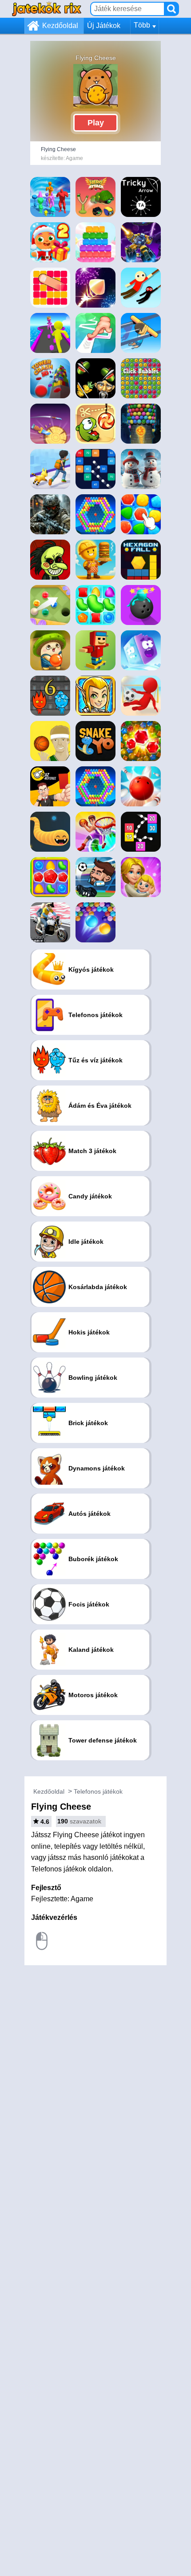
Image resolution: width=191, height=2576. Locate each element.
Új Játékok (104, 26)
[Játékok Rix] (47, 9)
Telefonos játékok (98, 1791)
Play (96, 123)
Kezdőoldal (60, 26)
